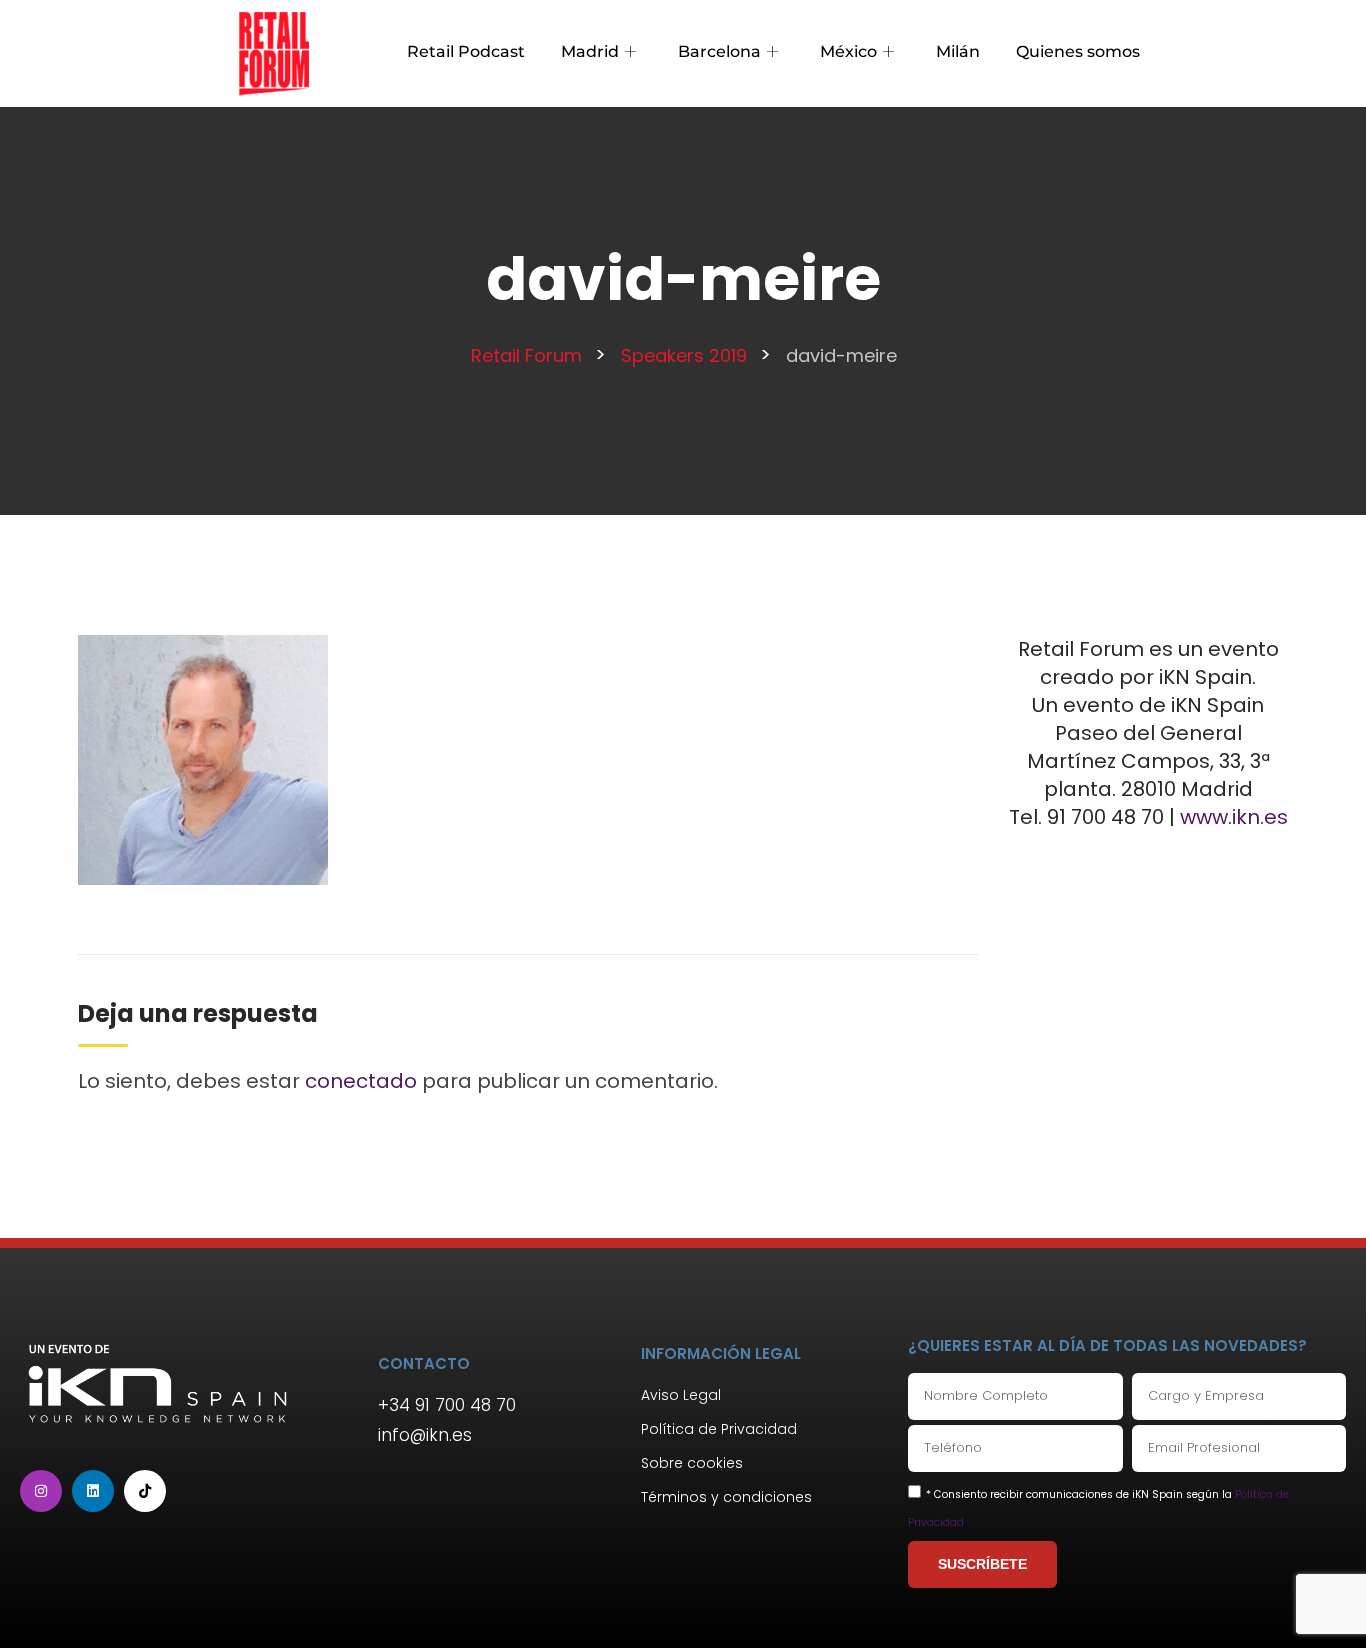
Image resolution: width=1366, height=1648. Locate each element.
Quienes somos (1078, 51)
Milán (958, 51)
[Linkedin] (93, 1491)
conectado (361, 1081)
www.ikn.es (1234, 817)
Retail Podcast (466, 51)
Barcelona (719, 51)
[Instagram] (41, 1491)
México (848, 51)
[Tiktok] (145, 1491)
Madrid (590, 51)
